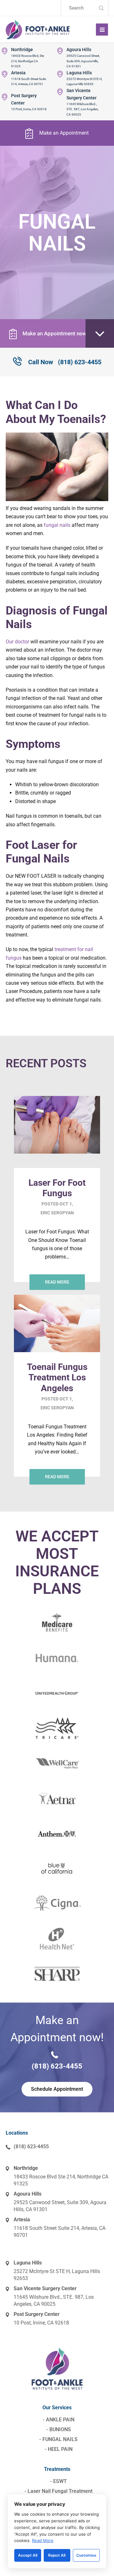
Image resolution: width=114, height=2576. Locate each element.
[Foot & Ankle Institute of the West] (38, 29)
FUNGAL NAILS (60, 2439)
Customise (86, 2555)
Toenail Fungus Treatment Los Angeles (57, 1378)
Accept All (28, 2555)
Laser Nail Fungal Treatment (60, 2491)
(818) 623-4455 (65, 362)
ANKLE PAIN (60, 2420)
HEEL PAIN (60, 2449)
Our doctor (17, 642)
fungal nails (57, 525)
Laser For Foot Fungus (57, 1188)
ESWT (60, 2481)
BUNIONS (60, 2429)
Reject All (57, 2555)
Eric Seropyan (57, 1213)
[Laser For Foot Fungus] (57, 1163)
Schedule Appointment (57, 2089)
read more (57, 1282)
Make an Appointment (64, 133)
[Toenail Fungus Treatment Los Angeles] (57, 1348)
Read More (43, 2540)
